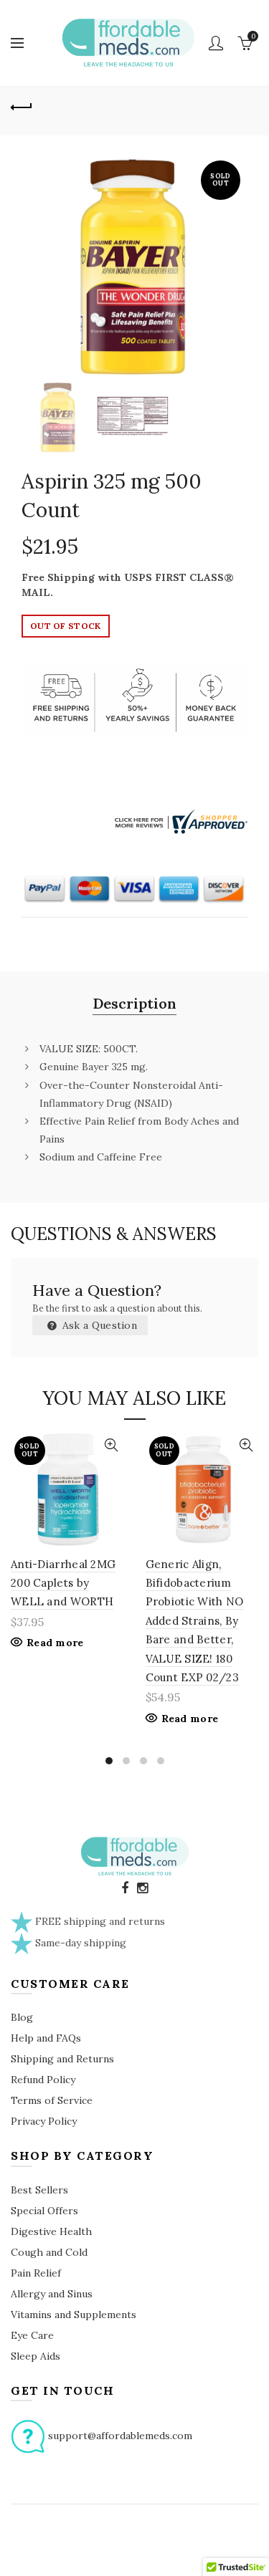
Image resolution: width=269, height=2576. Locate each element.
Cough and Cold (49, 2252)
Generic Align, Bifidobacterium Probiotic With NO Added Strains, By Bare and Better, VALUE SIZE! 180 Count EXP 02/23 (195, 1621)
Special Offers (44, 2211)
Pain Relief (36, 2273)
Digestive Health (51, 2231)
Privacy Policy (44, 2121)
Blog (22, 2017)
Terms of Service (52, 2100)
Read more (55, 1643)
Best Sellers (39, 2190)
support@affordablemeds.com (120, 2435)
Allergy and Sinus (52, 2294)
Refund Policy (43, 2080)
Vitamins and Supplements (74, 2315)
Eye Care (32, 2335)
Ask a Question (99, 1325)
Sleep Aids (36, 2356)
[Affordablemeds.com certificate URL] (179, 820)
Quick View (112, 1445)
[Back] (22, 105)
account (216, 43)
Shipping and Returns (62, 2059)
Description (134, 1003)
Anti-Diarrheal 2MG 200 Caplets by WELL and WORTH (63, 1583)
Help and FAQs (46, 2038)
